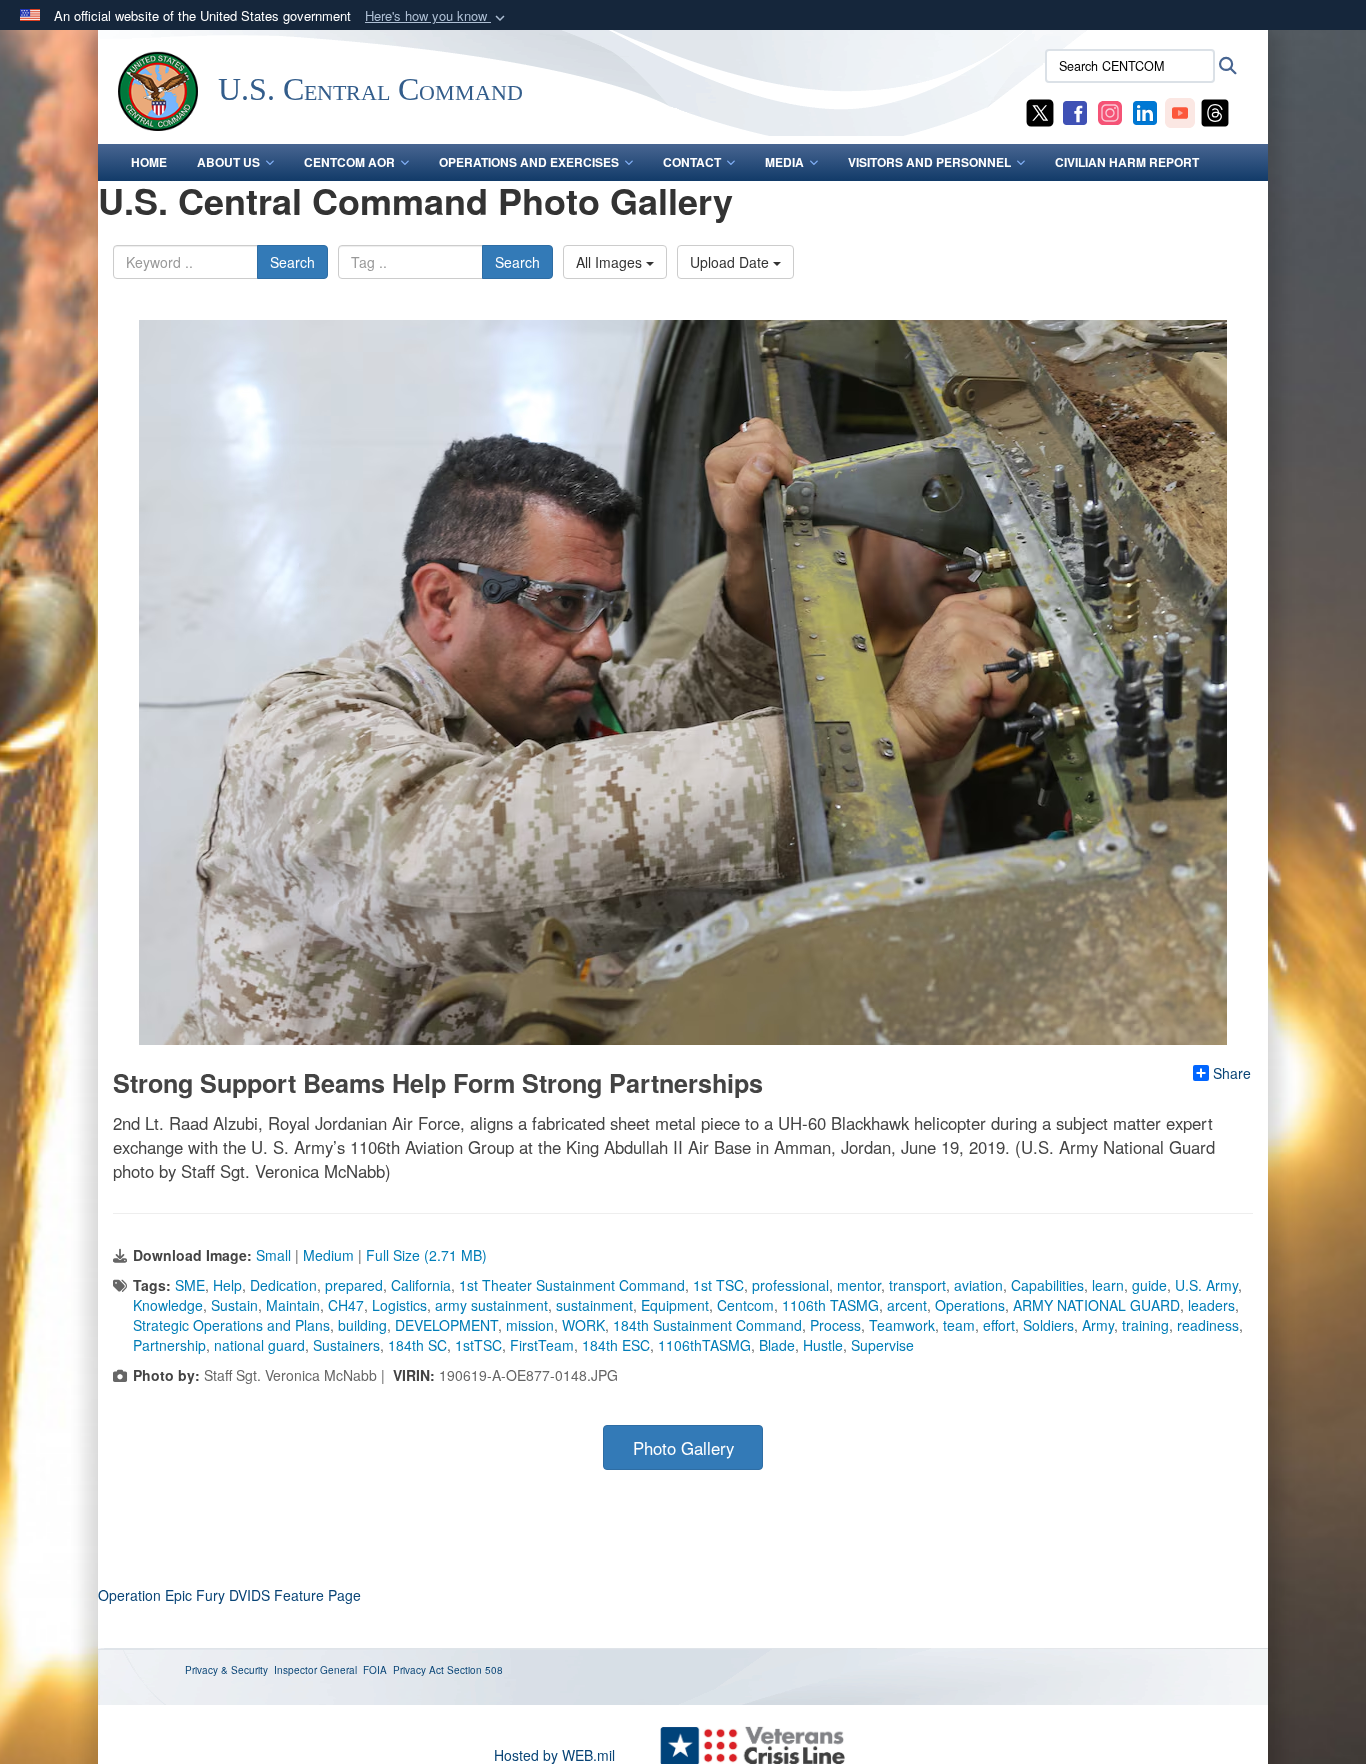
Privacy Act (418, 1670)
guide (1149, 1285)
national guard (259, 1345)
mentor (859, 1285)
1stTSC (478, 1345)
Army (1098, 1325)
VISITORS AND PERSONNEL (929, 162)
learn (1108, 1285)
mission (530, 1325)
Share (1232, 1073)
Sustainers (346, 1345)
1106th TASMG (830, 1305)
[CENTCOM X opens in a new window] (1040, 111)
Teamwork (902, 1325)
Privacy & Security (226, 1670)
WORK (583, 1325)
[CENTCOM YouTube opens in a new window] (1180, 111)
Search (292, 262)
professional (790, 1285)
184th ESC (616, 1345)
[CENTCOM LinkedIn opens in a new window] (1145, 111)
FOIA (375, 1670)
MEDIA (784, 162)
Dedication (283, 1285)
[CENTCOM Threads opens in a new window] (1215, 111)
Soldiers (1048, 1325)
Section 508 (475, 1670)
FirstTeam (542, 1345)
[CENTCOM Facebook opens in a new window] (1075, 111)
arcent (907, 1305)
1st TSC (718, 1285)
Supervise (882, 1345)
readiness (1208, 1325)
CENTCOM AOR (349, 162)
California (421, 1285)
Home (149, 162)
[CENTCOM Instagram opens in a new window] (1110, 111)
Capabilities (1047, 1285)
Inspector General (315, 1670)
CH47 (346, 1305)
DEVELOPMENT (446, 1325)
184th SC (417, 1345)
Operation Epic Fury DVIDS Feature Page (229, 1595)
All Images (611, 262)
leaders (1211, 1305)
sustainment (594, 1305)
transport (917, 1285)
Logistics (399, 1305)
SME (190, 1285)
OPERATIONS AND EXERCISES (529, 162)
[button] (437, 16)
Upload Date (731, 262)
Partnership (169, 1345)
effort (999, 1325)
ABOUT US (228, 162)
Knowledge (168, 1305)
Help (227, 1285)
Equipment (675, 1305)
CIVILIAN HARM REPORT (1127, 162)
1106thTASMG (704, 1345)
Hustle (823, 1345)
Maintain (293, 1305)
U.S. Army (1206, 1285)
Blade (777, 1345)
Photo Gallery (683, 1448)
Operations (970, 1305)
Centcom (745, 1305)
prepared (354, 1285)
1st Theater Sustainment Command (572, 1285)
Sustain (234, 1305)
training (1145, 1325)
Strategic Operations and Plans (231, 1325)
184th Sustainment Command (707, 1325)
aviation (978, 1285)
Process (835, 1325)
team (959, 1325)
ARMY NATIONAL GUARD (1096, 1305)
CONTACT (692, 162)
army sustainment (491, 1305)
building (362, 1325)
